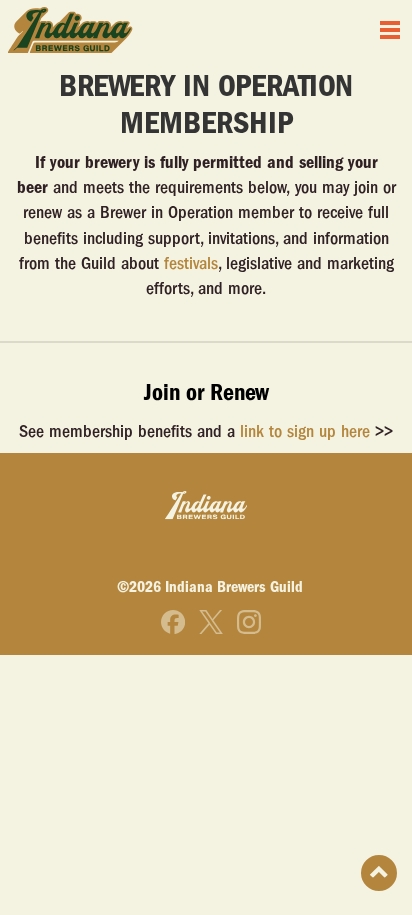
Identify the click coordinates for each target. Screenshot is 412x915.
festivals (191, 263)
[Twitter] (211, 622)
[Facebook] (173, 622)
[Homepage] (70, 30)
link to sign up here (305, 431)
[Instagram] (249, 622)
